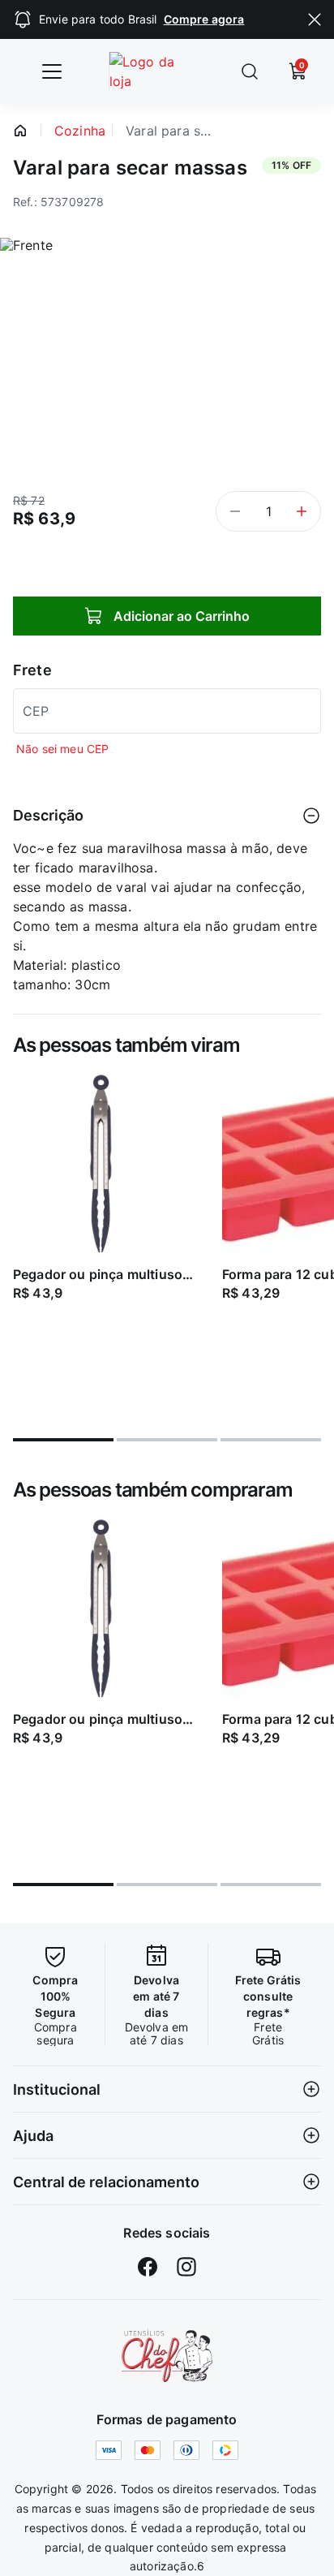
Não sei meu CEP (62, 749)
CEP (36, 711)
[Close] (315, 19)
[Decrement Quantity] (235, 511)
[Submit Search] (250, 71)
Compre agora (204, 19)
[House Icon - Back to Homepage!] (20, 131)
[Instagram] (186, 2267)
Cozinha (80, 131)
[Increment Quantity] (302, 511)
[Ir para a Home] (154, 71)
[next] (315, 1245)
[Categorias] (52, 71)
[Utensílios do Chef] (167, 2356)
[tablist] (167, 1430)
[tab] (63, 1440)
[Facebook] (148, 2267)
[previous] (19, 1245)
